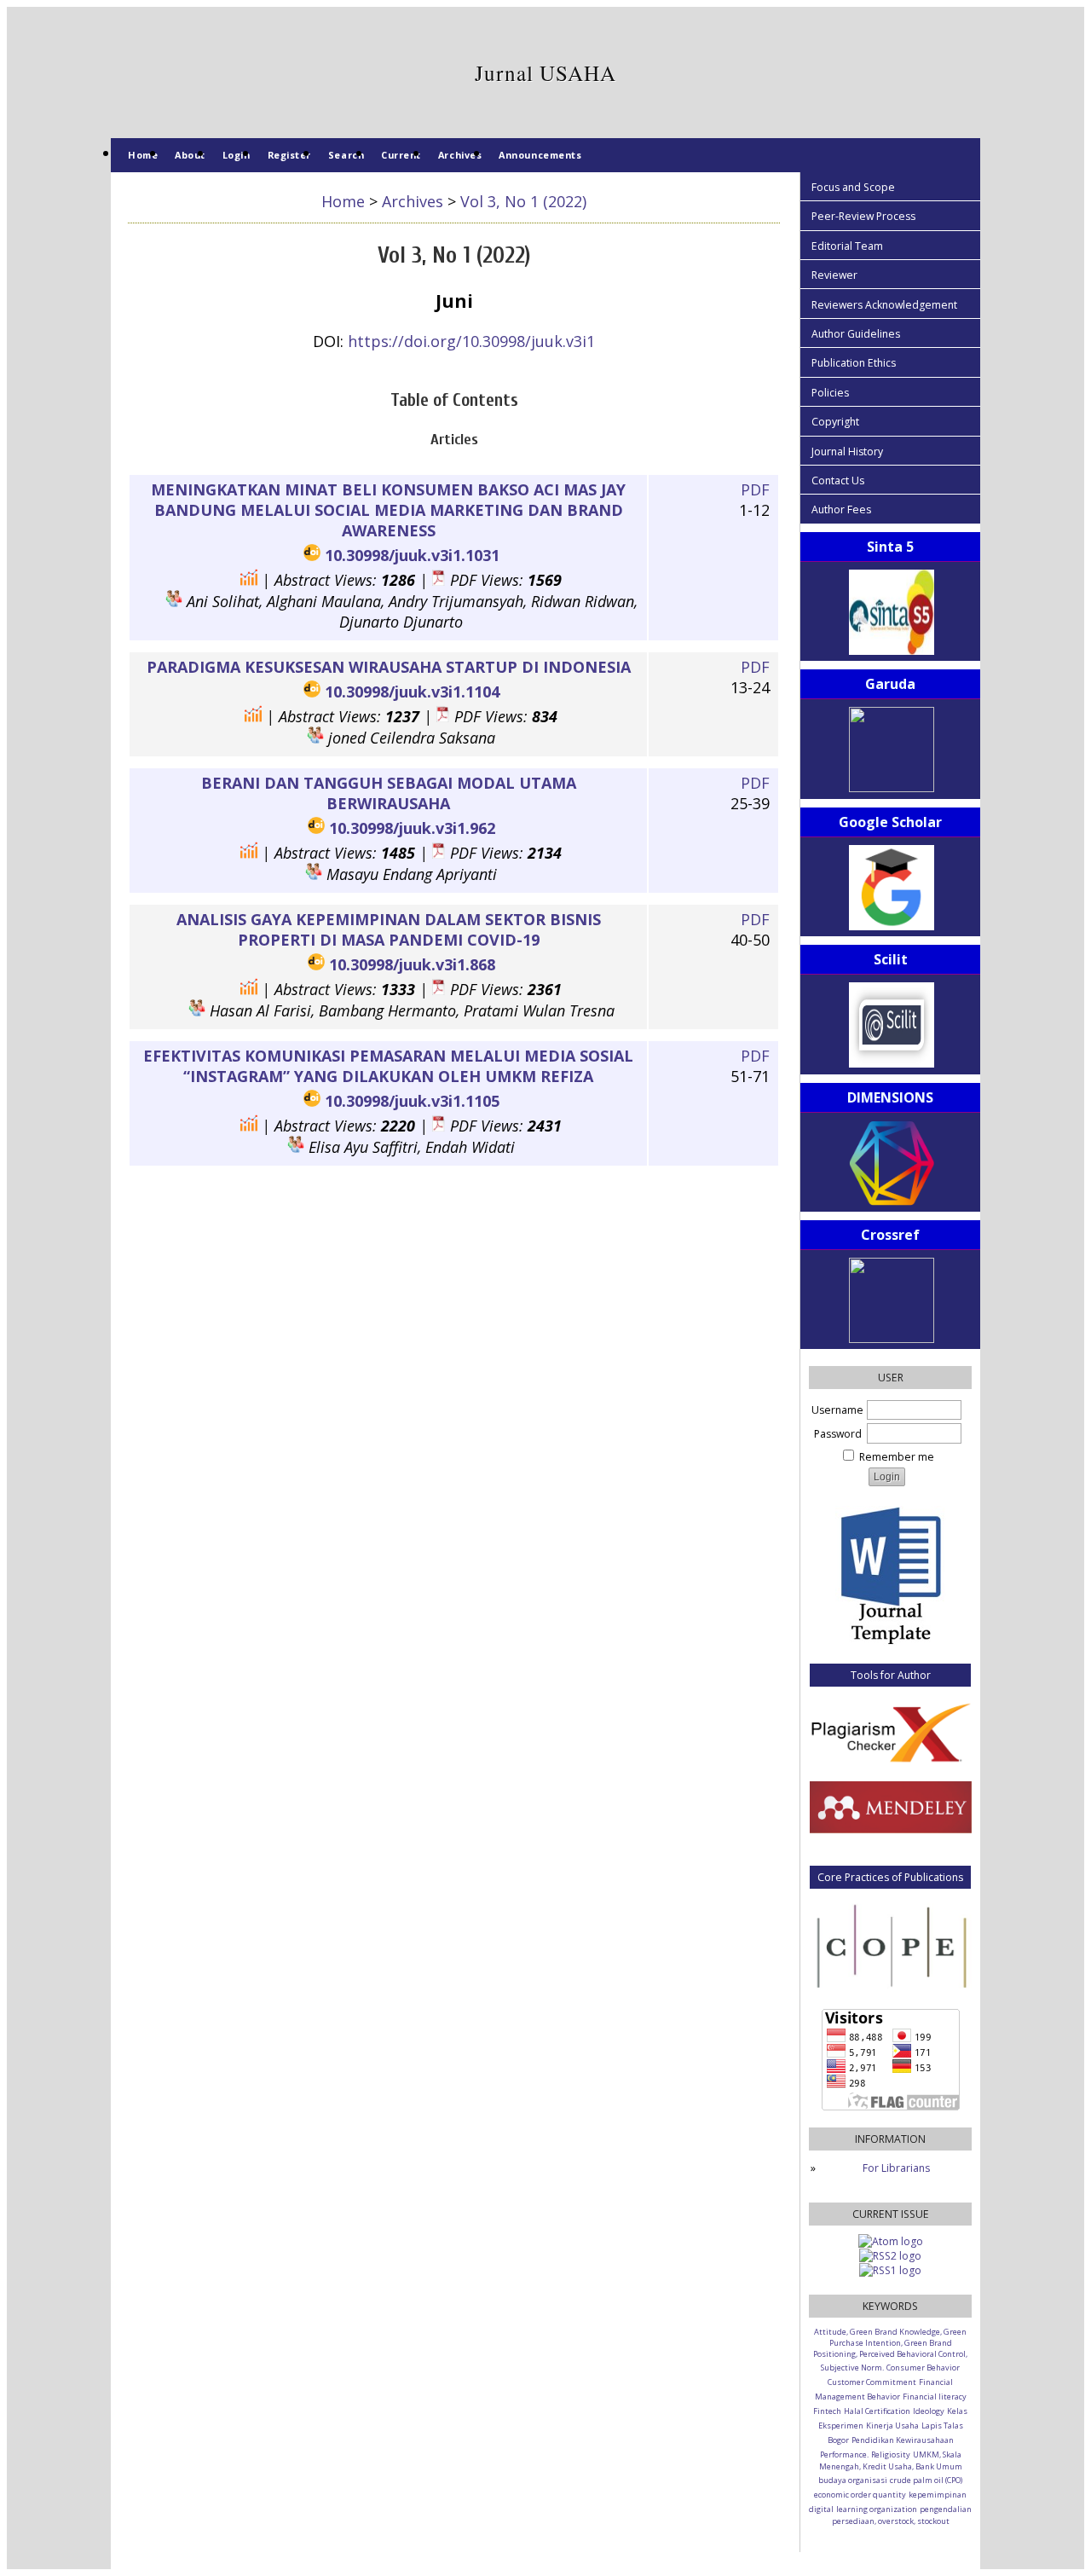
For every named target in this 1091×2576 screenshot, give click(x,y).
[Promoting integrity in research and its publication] (890, 1945)
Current (401, 155)
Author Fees (841, 509)
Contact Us (838, 480)
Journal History (847, 452)
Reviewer (834, 275)
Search (346, 155)
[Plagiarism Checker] (890, 1731)
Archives (460, 155)
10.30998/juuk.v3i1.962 (412, 828)
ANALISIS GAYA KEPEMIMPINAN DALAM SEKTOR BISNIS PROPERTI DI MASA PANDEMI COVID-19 (389, 929)
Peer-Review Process (863, 216)
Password (838, 1434)
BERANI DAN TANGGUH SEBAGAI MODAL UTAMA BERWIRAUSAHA (389, 793)
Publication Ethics (854, 363)
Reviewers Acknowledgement (884, 305)
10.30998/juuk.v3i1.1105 (412, 1101)
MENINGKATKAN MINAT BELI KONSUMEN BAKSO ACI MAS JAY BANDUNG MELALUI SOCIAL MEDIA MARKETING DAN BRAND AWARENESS (388, 510)
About (190, 155)
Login (237, 155)
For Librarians (896, 2168)
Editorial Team (847, 246)
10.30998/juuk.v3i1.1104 (412, 692)
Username (837, 1410)
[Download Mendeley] (891, 1829)
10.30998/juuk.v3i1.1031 (412, 555)
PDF (755, 489)
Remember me (897, 1457)
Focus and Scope (853, 187)
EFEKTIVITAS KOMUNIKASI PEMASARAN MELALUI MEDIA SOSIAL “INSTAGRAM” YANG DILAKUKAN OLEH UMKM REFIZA (388, 1066)
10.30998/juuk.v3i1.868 (412, 964)
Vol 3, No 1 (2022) (523, 201)
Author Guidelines (856, 334)
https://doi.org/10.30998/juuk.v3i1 (471, 341)
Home (143, 155)
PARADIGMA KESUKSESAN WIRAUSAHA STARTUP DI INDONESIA (389, 667)
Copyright (835, 422)
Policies (830, 393)
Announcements (540, 155)
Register (289, 155)
